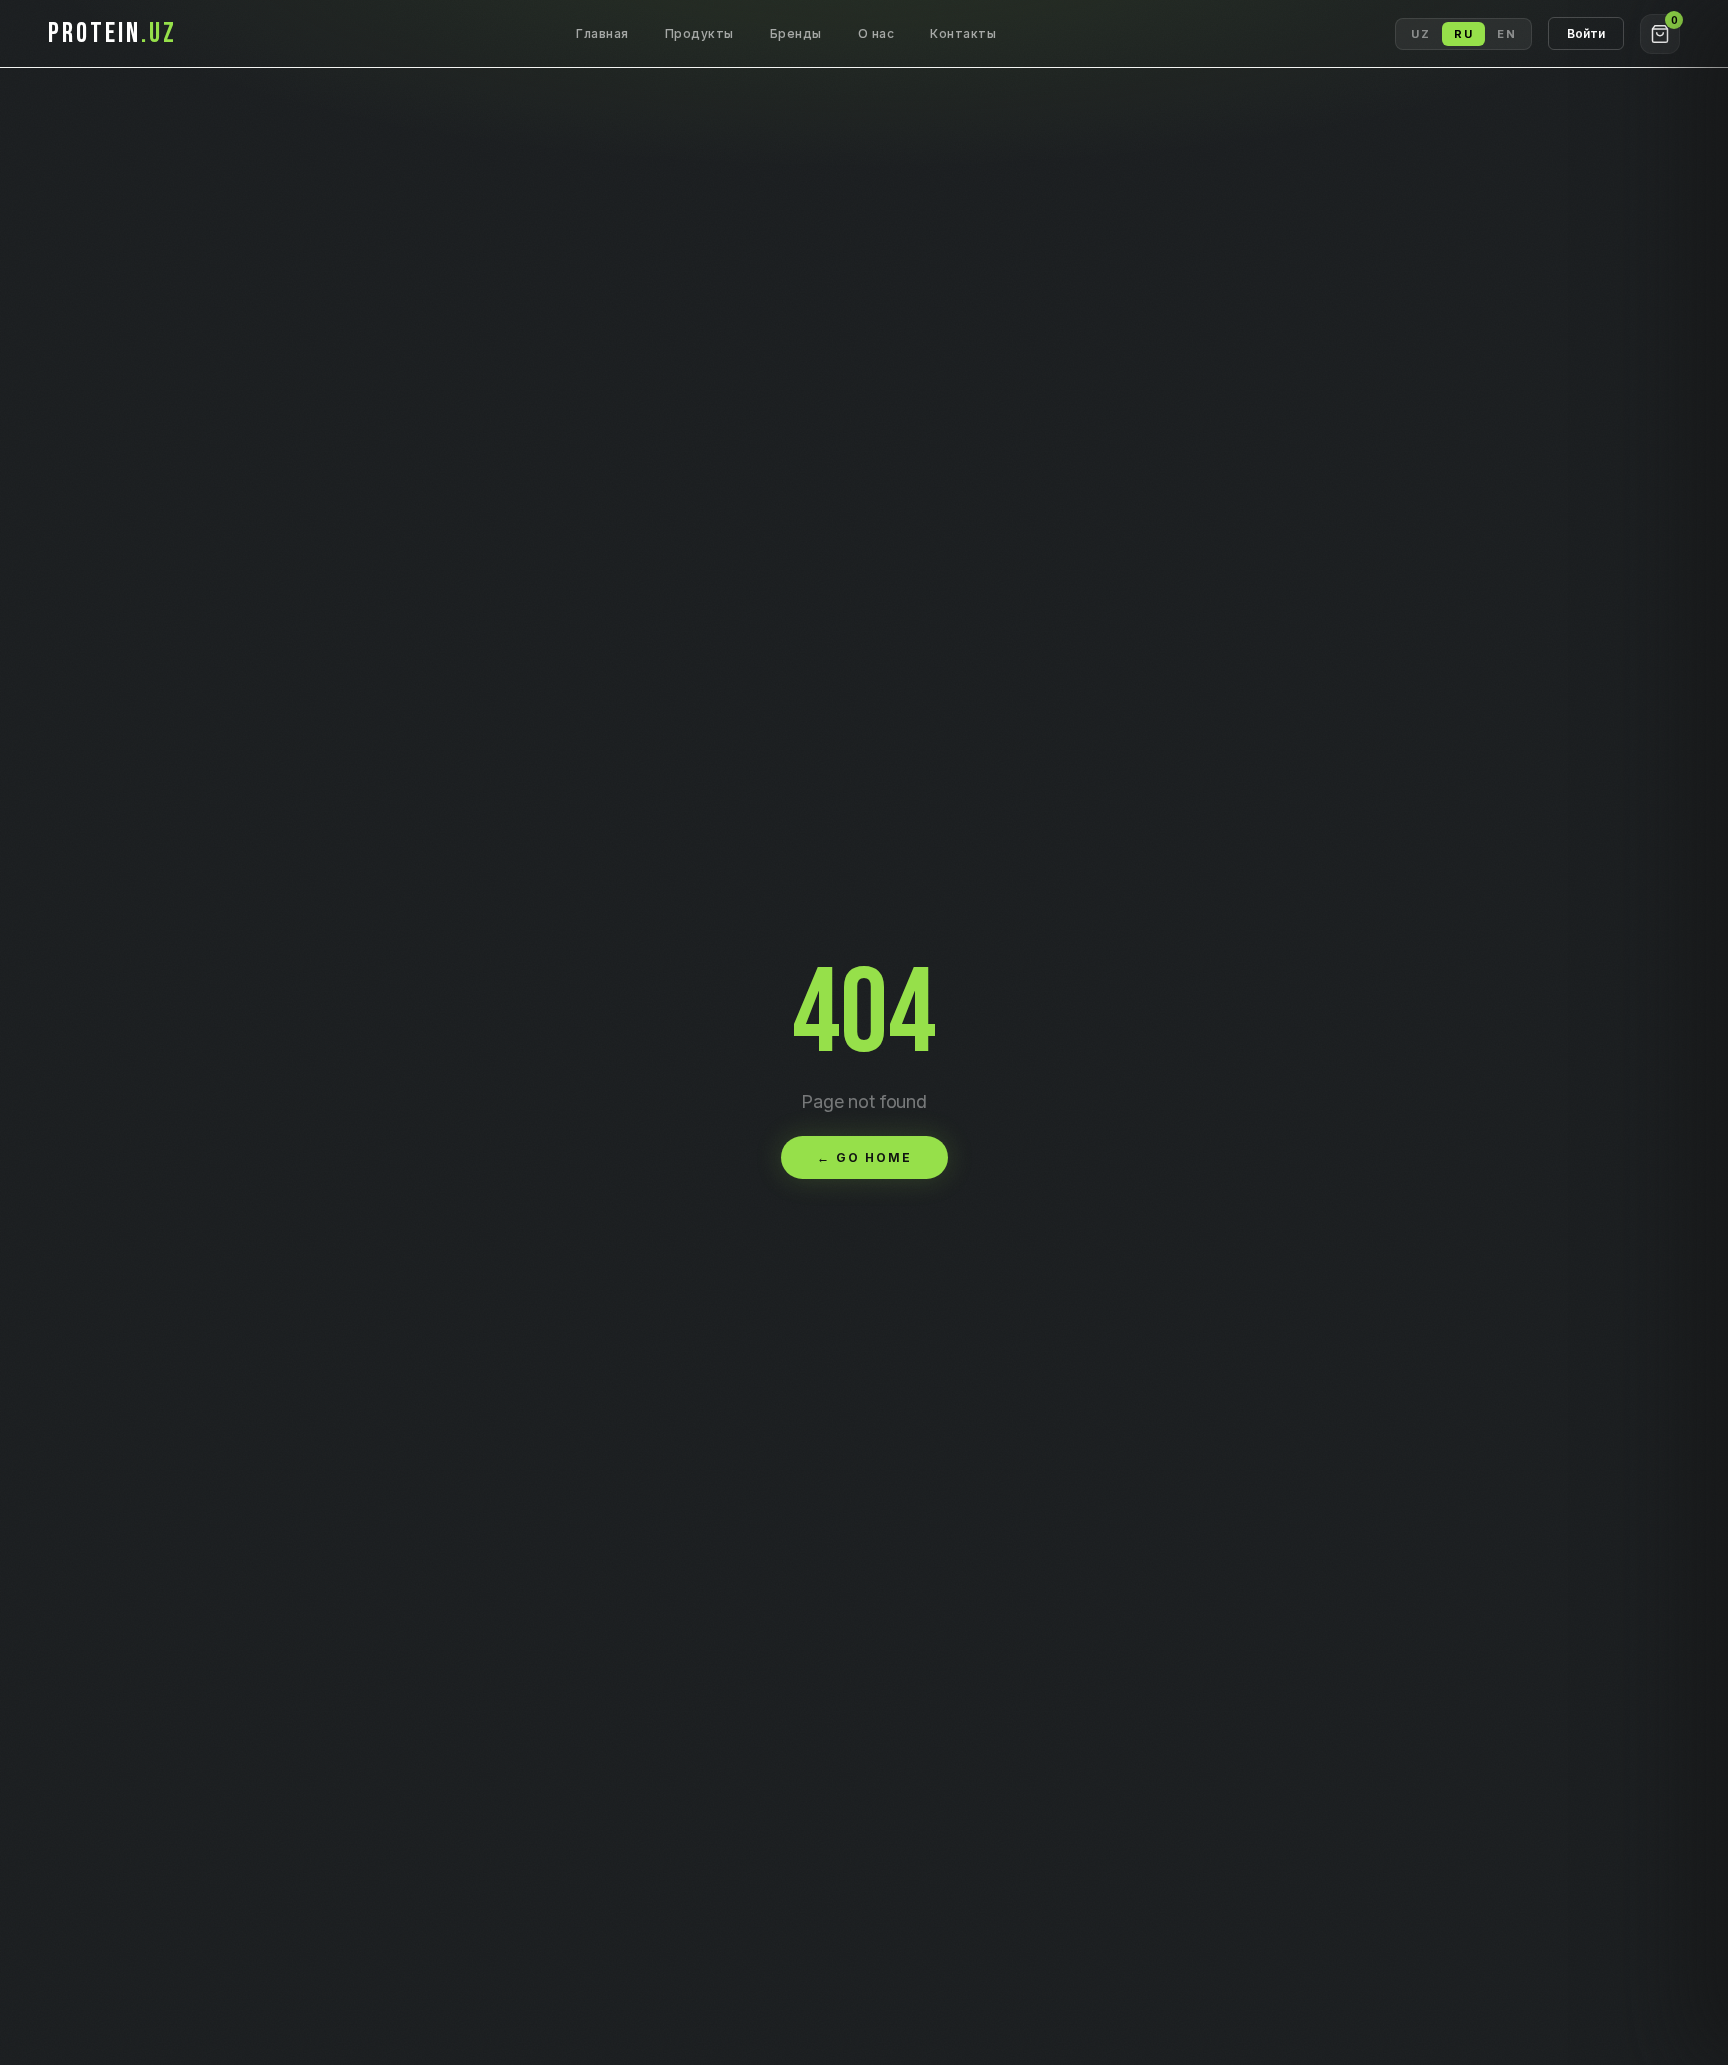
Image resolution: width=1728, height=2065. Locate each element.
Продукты (699, 33)
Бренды (796, 33)
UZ (1420, 34)
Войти (1586, 33)
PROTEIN (112, 33)
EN (1506, 34)
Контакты (963, 33)
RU (1463, 34)
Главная (602, 33)
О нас (876, 33)
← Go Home (864, 1157)
